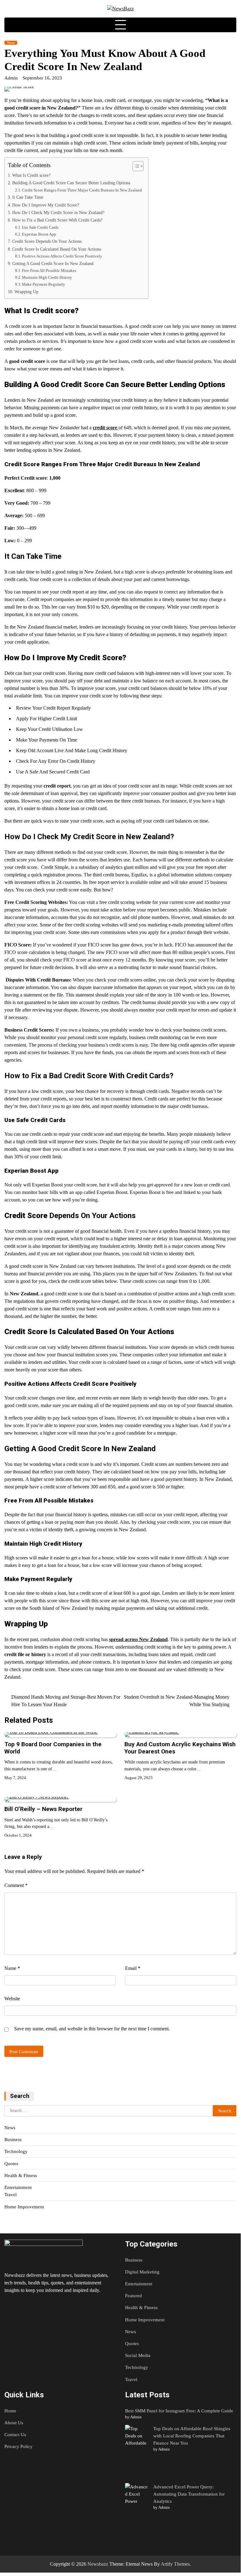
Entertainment (18, 2187)
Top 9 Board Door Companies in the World (53, 1748)
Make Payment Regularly (44, 284)
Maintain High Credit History (47, 277)
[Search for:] (109, 2111)
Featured (134, 2295)
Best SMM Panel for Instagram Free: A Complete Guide (179, 2411)
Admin (11, 78)
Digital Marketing (142, 2272)
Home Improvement (24, 2207)
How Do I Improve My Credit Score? (46, 205)
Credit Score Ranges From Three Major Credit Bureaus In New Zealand (82, 190)
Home (10, 2411)
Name (12, 1968)
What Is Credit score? (31, 175)
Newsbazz (98, 2564)
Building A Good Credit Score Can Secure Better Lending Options (71, 183)
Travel (10, 2194)
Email (133, 1968)
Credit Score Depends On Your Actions (47, 241)
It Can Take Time (28, 197)
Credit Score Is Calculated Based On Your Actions (57, 249)
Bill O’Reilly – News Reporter (43, 1809)
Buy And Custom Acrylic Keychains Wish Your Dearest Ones (180, 1748)
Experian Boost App (39, 234)
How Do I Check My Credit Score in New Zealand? (58, 212)
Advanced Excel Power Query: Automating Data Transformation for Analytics (189, 2494)
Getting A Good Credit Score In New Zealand (53, 263)
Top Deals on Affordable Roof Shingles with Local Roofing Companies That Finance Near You (192, 2436)
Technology (16, 2151)
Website (12, 1999)
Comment (16, 1885)
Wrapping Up (26, 292)
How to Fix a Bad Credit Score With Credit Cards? (57, 220)
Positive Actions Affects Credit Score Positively (62, 256)
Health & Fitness (21, 2175)
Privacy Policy (18, 2446)
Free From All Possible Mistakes (49, 270)
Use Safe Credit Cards (40, 227)
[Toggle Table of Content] (135, 166)
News (11, 43)
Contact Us (15, 2434)
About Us (14, 2423)
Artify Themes (175, 2564)
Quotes (11, 2163)
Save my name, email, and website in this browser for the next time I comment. (92, 2029)
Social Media (138, 2355)
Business (13, 2139)
